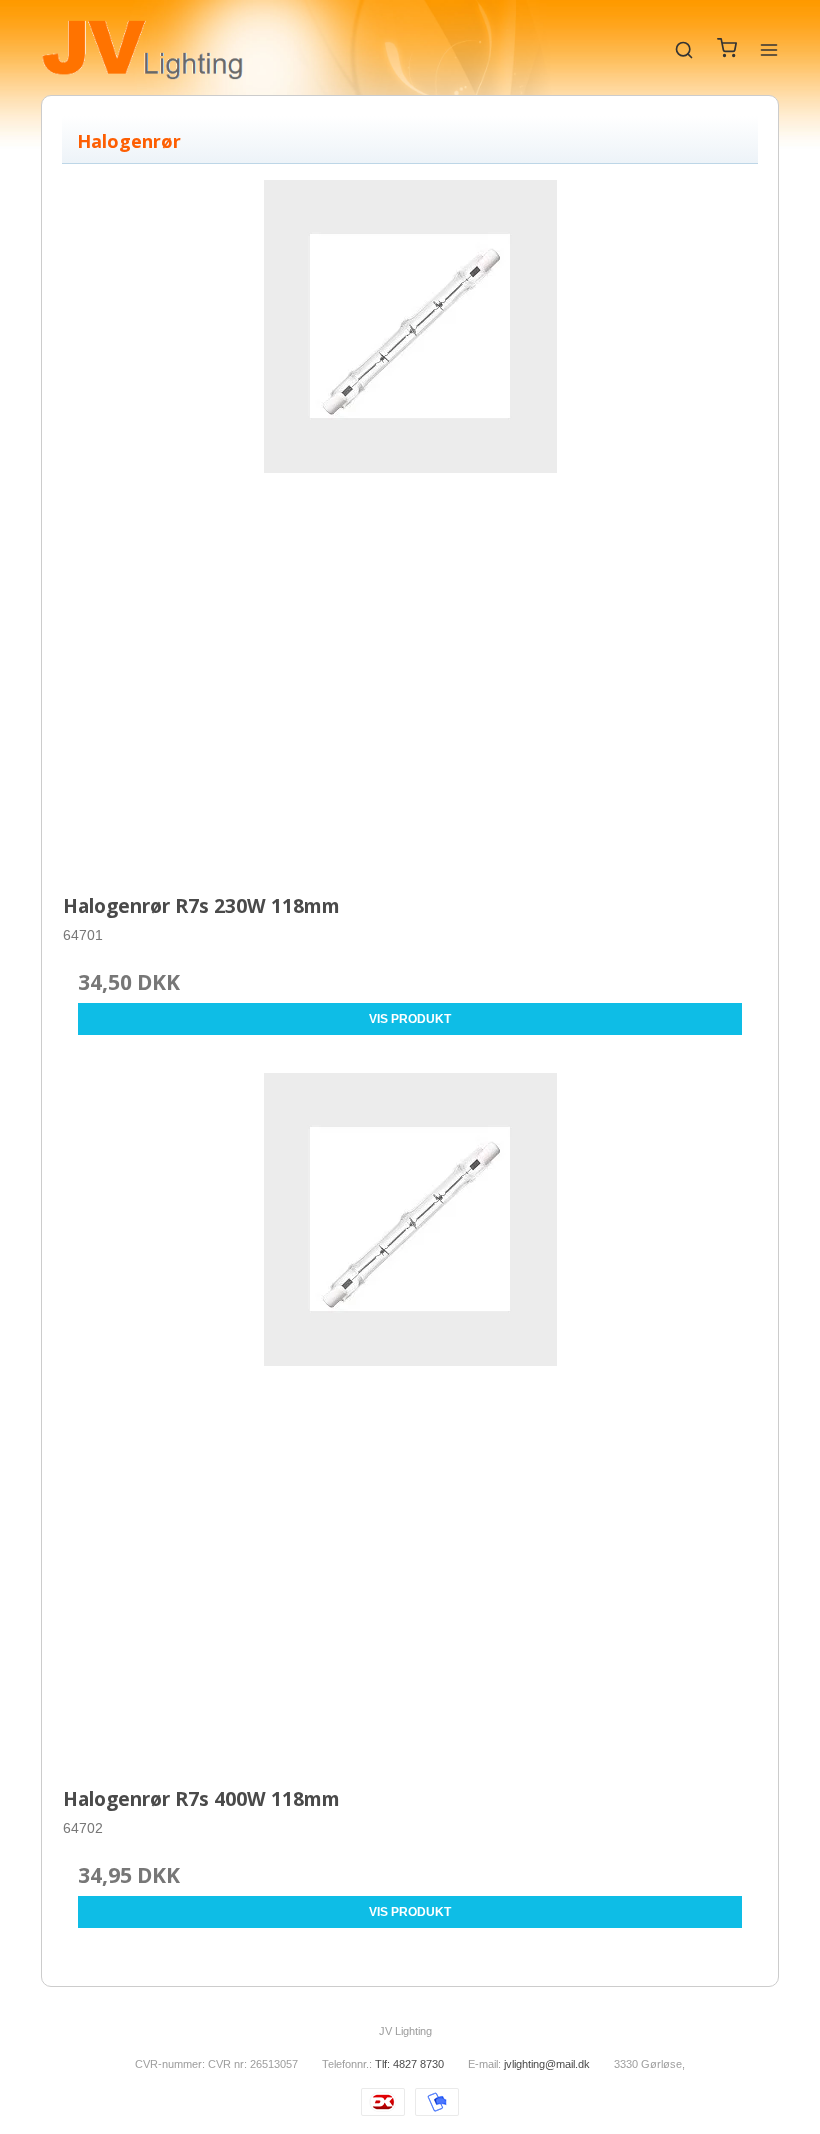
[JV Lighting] (142, 50)
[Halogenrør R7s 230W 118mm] (410, 527)
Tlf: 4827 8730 (409, 2064)
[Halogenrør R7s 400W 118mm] (410, 1420)
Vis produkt (410, 1019)
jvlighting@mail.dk (547, 2064)
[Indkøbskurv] (727, 53)
